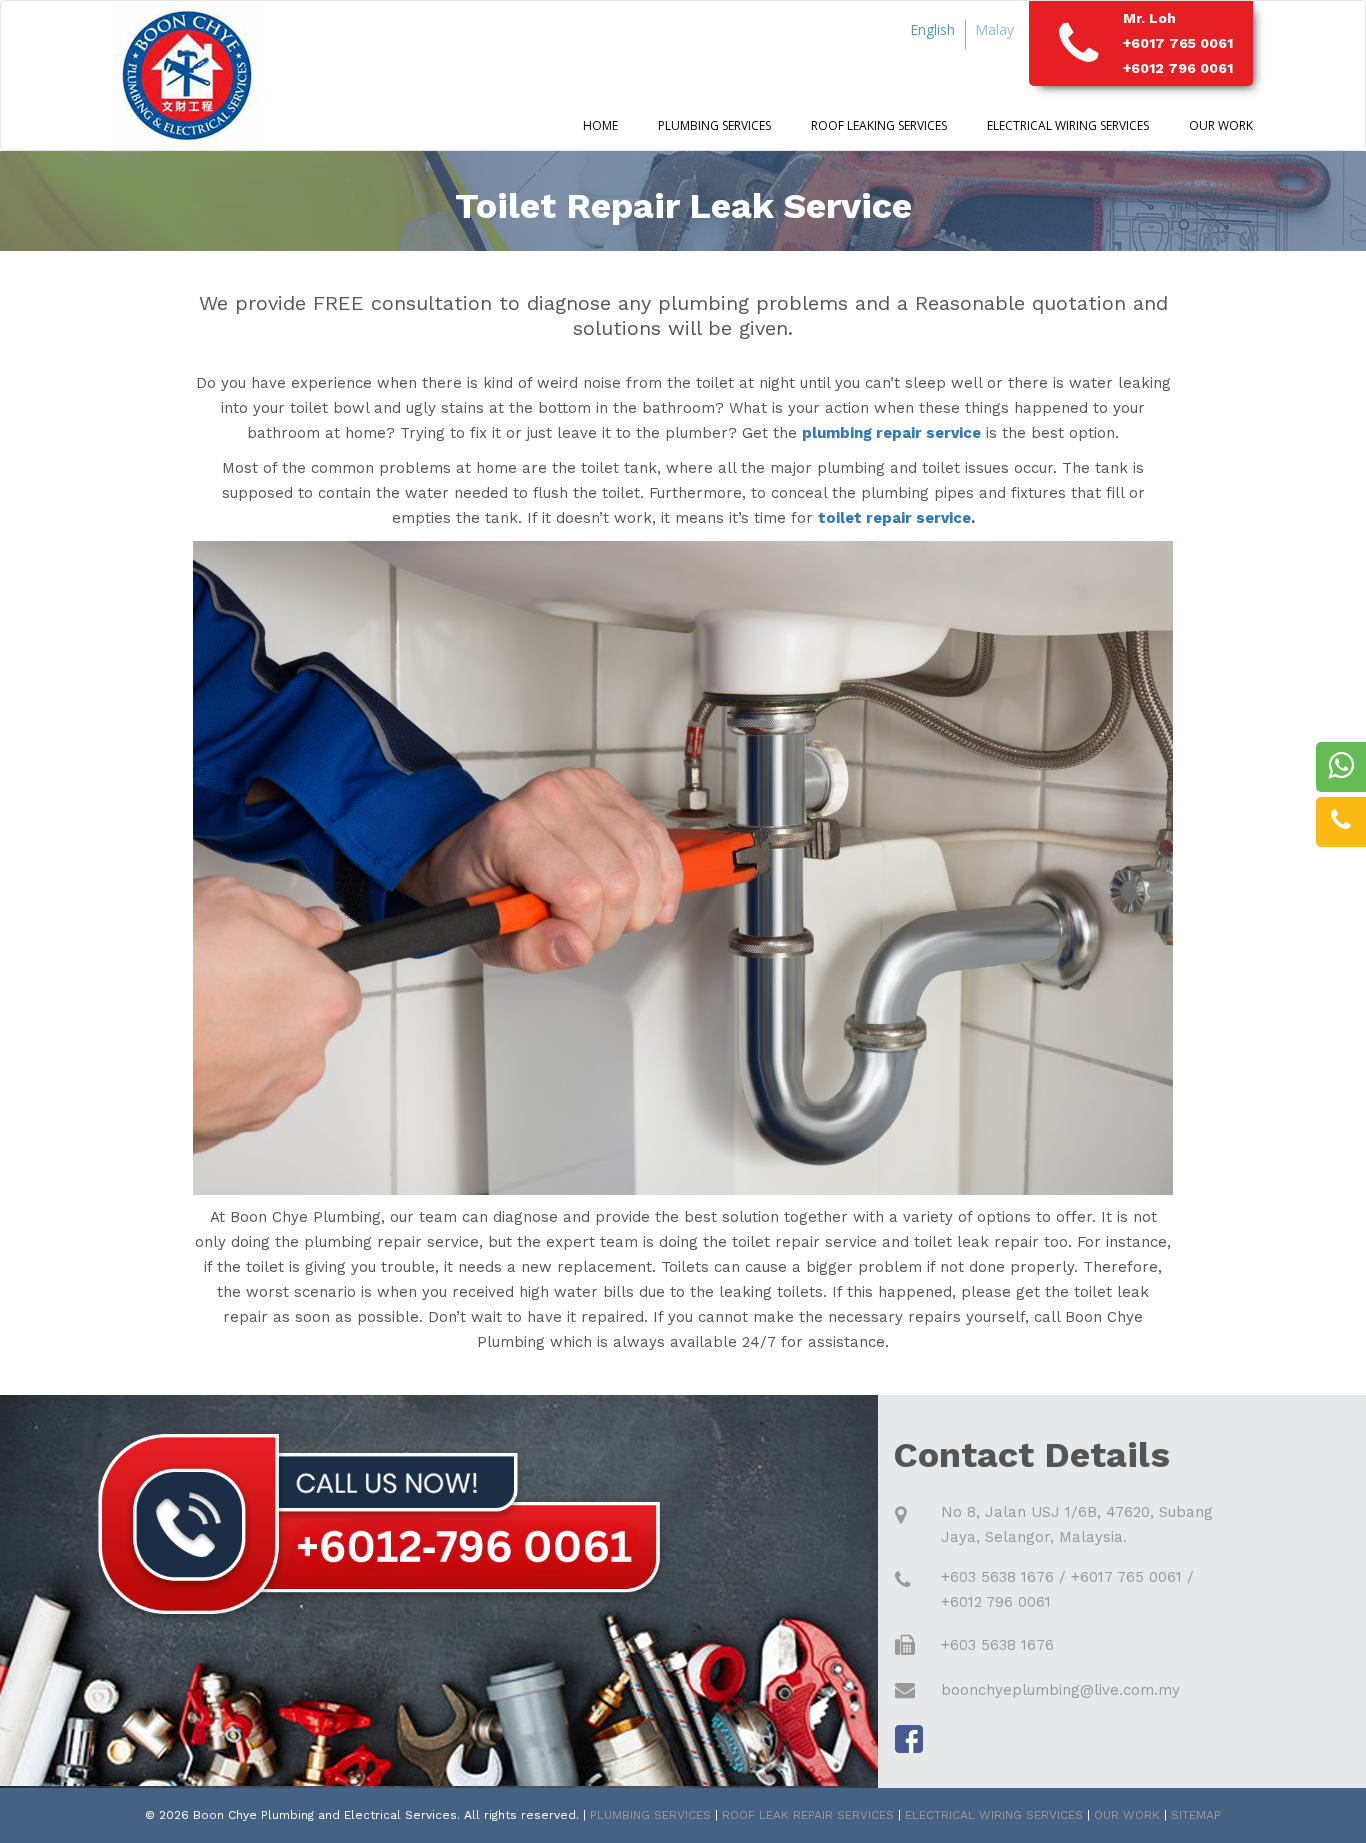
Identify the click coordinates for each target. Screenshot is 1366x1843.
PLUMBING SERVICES (650, 1815)
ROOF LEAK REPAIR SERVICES (808, 1815)
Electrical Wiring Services (1068, 125)
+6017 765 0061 (1178, 43)
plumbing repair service (891, 433)
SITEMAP (1196, 1815)
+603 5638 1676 (997, 1577)
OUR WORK (1221, 125)
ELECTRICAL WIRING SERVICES (994, 1815)
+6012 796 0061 (1178, 68)
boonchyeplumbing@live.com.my (1060, 1690)
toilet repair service (894, 518)
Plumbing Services (714, 125)
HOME (600, 125)
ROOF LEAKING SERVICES (879, 125)
